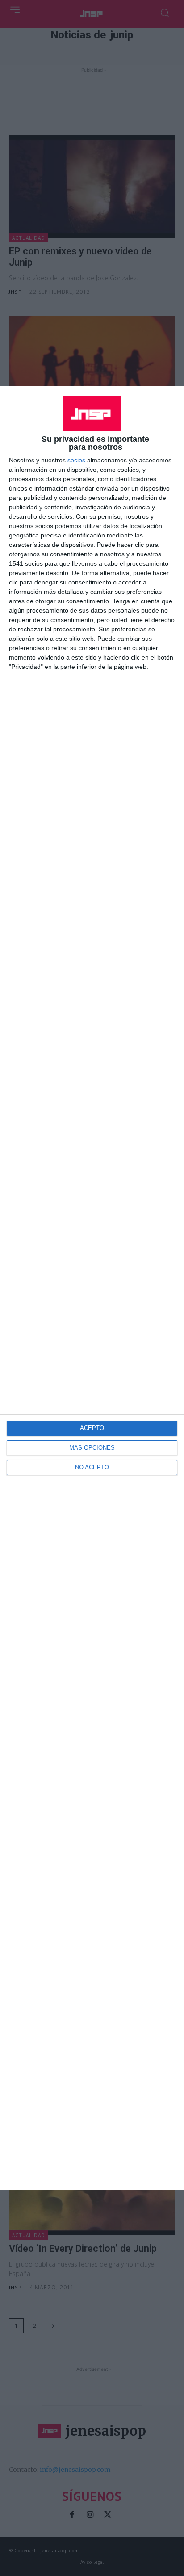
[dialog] (92, 1288)
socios (76, 460)
